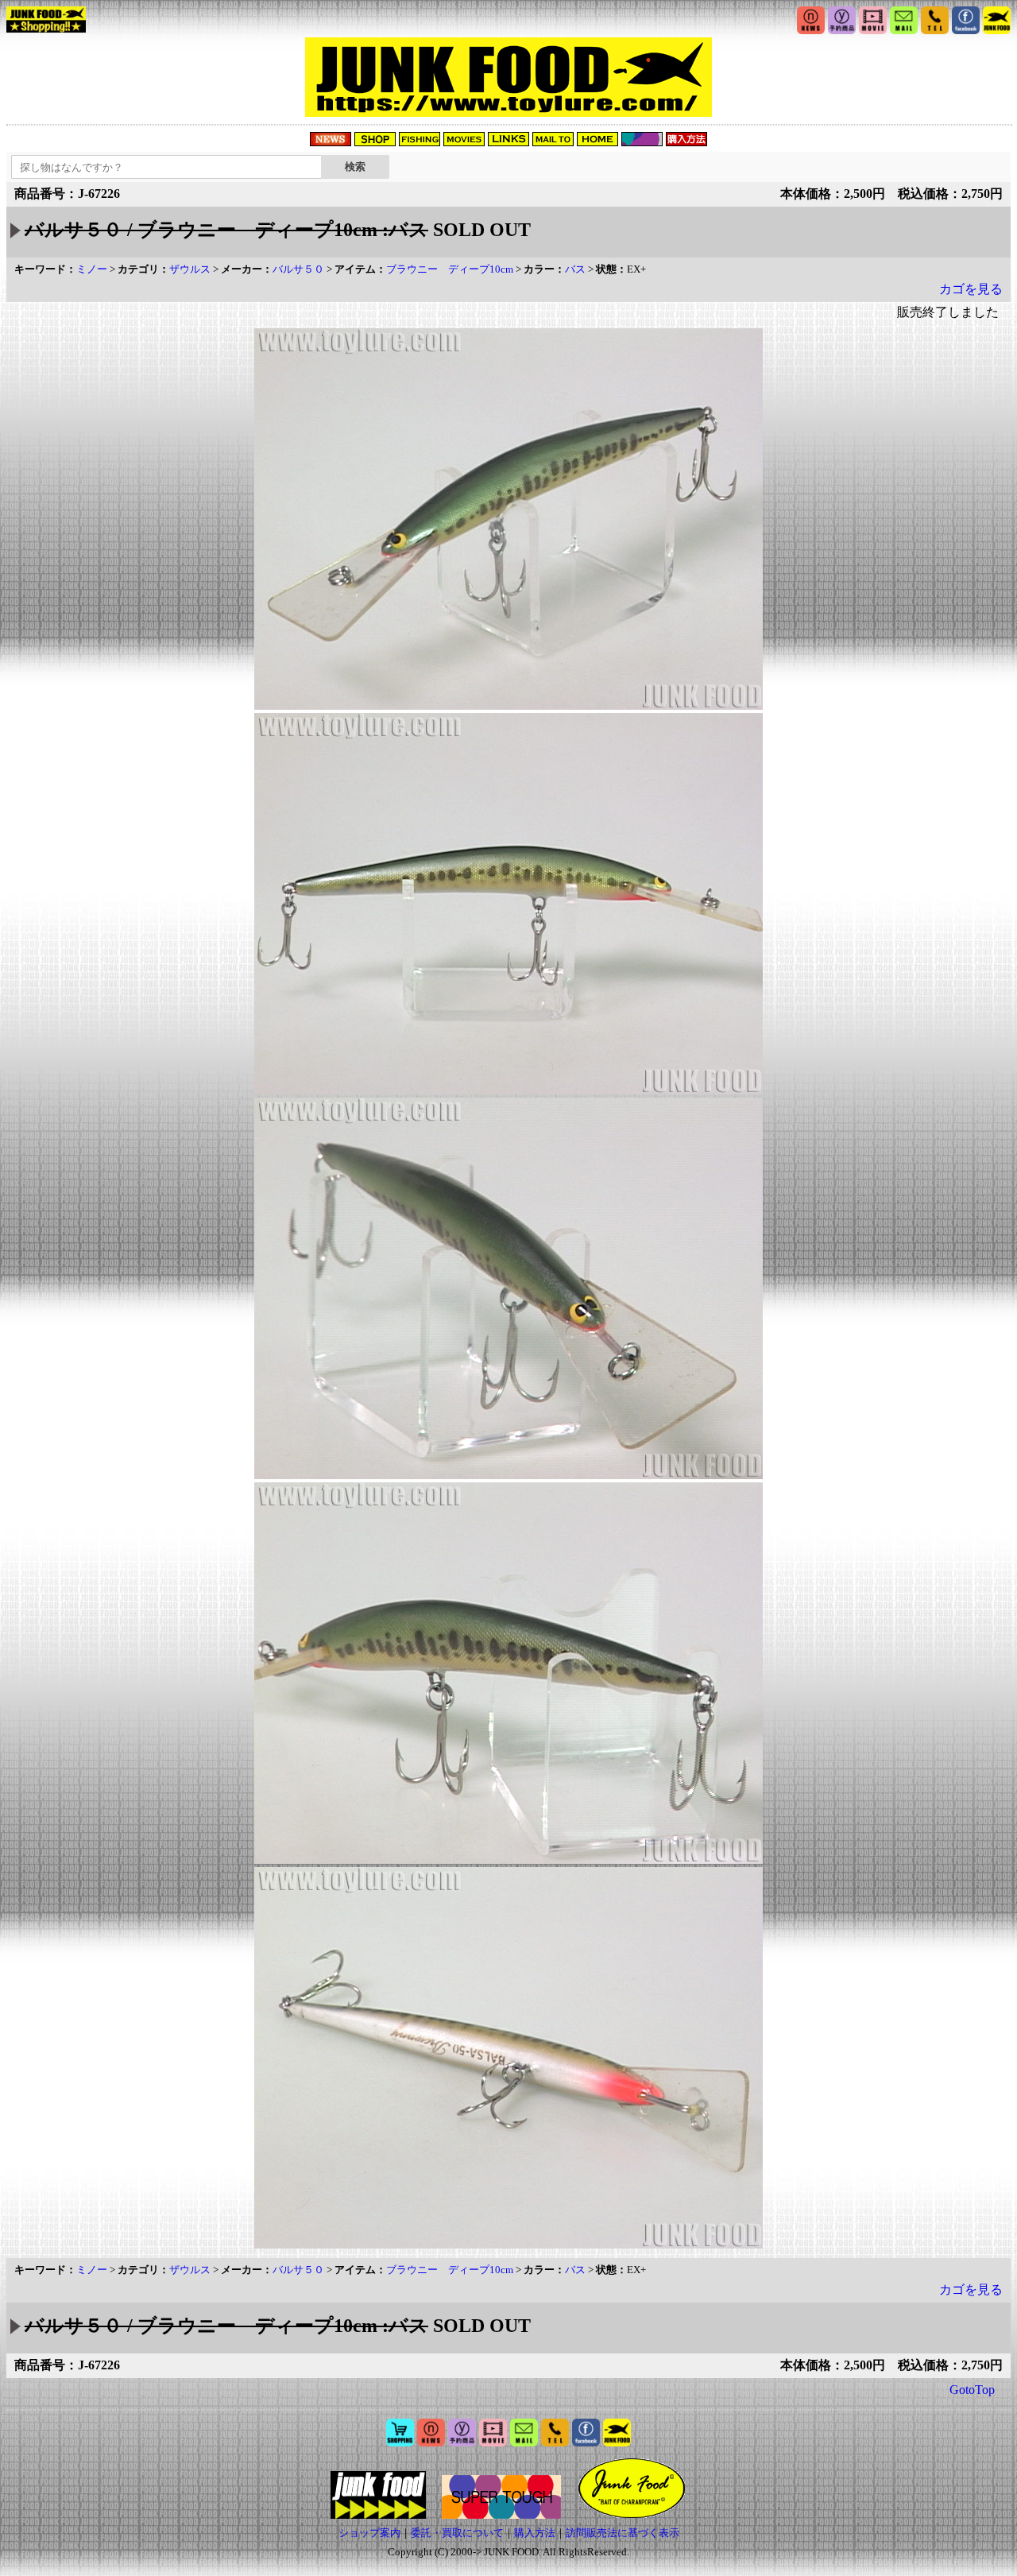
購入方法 (535, 2533)
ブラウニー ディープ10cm (450, 269)
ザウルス (190, 269)
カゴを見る (971, 289)
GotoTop (972, 2390)
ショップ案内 (369, 2533)
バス (575, 269)
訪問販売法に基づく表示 (623, 2533)
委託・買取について (457, 2533)
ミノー (92, 269)
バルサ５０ (298, 269)
